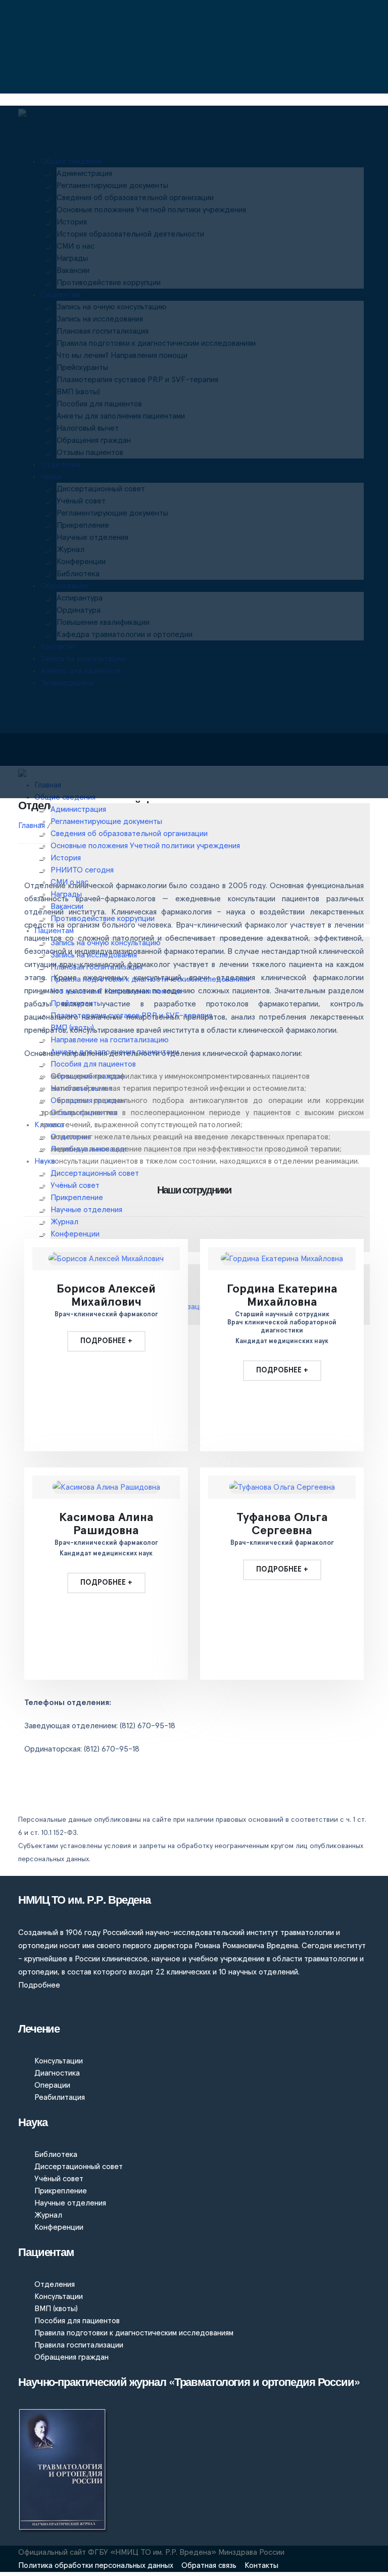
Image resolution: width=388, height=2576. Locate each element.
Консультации (59, 2061)
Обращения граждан (71, 2357)
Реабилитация (60, 2097)
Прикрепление (61, 2191)
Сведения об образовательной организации (129, 834)
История (66, 858)
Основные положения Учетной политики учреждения (145, 846)
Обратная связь (209, 2565)
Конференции (75, 1234)
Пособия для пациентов (77, 2321)
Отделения (55, 2284)
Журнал (48, 2215)
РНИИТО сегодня (82, 870)
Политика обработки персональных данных (96, 2565)
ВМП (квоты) (56, 2309)
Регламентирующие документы (106, 821)
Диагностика (57, 2073)
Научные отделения (70, 2203)
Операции (52, 2085)
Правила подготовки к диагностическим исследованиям (134, 2333)
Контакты (261, 2565)
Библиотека (56, 2154)
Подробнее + (106, 1341)
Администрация (78, 809)
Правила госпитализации (79, 2345)
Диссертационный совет (79, 2167)
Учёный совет (59, 2179)
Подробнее (39, 1985)
